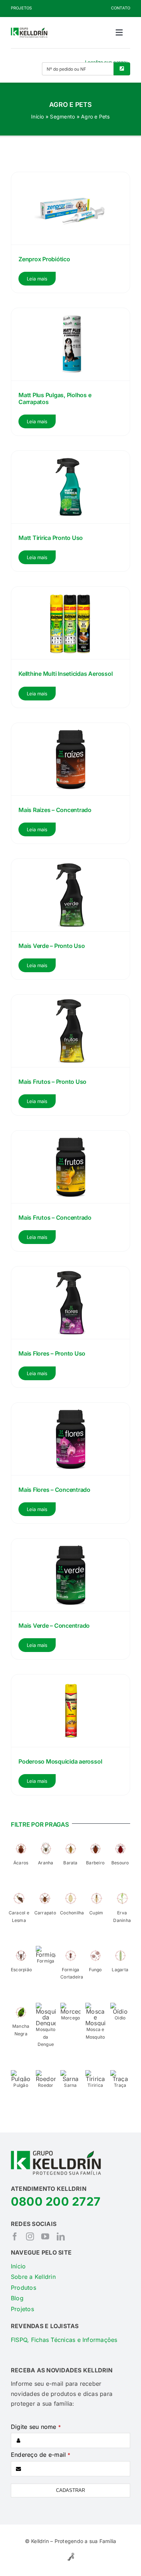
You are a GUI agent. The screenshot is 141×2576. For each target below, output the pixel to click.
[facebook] (15, 2236)
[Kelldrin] (29, 30)
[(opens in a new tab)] (70, 783)
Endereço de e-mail (41, 2455)
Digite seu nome (36, 2427)
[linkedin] (61, 2236)
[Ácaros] (21, 1842)
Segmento (62, 116)
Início (37, 116)
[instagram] (30, 2236)
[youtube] (45, 2236)
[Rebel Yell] (71, 2554)
